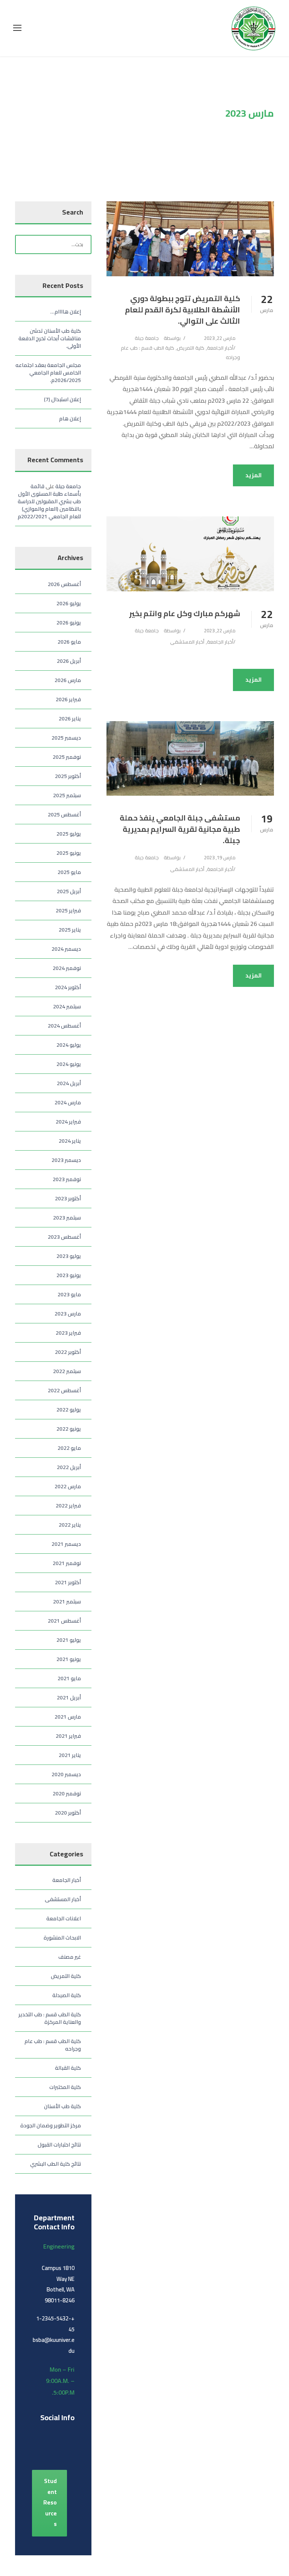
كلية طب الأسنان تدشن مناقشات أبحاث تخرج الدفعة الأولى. (50, 338)
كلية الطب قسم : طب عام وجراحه (53, 2045)
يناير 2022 (70, 1525)
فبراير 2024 (68, 1122)
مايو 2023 (69, 1294)
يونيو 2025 (69, 853)
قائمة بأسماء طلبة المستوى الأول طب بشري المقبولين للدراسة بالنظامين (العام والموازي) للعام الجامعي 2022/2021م (49, 501)
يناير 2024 (70, 1141)
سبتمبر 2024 (67, 1006)
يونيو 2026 (69, 623)
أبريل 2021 (69, 1698)
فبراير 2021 (68, 1736)
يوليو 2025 (69, 834)
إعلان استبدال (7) (62, 399)
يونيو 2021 (69, 1659)
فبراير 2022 (68, 1506)
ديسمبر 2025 (66, 738)
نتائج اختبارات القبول (59, 2145)
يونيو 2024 (69, 1064)
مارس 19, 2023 (220, 857)
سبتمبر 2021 (67, 1602)
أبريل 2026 (69, 661)
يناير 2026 (70, 719)
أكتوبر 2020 (68, 1813)
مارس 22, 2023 (220, 338)
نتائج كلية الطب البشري (56, 2164)
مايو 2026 (69, 642)
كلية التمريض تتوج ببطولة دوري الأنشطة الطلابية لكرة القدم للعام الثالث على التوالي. (183, 310)
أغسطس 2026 (64, 584)
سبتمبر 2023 (67, 1218)
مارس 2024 (68, 1102)
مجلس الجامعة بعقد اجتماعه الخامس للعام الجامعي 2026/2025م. (48, 373)
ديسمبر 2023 (66, 1160)
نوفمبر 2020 (67, 1793)
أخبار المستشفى (187, 642)
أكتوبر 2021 (68, 1582)
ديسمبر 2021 (66, 1544)
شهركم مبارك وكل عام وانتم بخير (185, 613)
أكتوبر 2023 (68, 1198)
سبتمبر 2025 (67, 795)
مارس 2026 (68, 680)
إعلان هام (70, 419)
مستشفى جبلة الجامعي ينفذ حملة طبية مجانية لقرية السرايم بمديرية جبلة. (180, 829)
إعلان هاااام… (66, 312)
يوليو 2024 (69, 1045)
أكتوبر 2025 (68, 776)
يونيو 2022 (69, 1429)
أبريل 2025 (69, 891)
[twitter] (56, 2448)
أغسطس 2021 (64, 1621)
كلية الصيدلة (67, 1995)
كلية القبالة (68, 2068)
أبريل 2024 (69, 1083)
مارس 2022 (68, 1486)
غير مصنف (70, 1957)
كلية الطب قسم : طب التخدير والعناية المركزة (50, 2018)
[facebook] (35, 2434)
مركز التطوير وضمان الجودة (51, 2125)
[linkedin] (61, 2434)
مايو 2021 (69, 1678)
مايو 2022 (69, 1448)
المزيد (253, 475)
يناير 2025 (70, 930)
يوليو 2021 (69, 1640)
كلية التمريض (191, 348)
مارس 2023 (68, 1314)
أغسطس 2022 (64, 1390)
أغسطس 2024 (64, 1026)
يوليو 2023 (69, 1256)
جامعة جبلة (147, 338)
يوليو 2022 (69, 1410)
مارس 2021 (68, 1717)
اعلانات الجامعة (64, 1918)
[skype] (42, 2448)
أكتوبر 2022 (68, 1352)
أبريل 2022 (69, 1467)
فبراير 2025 (68, 910)
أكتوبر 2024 (68, 987)
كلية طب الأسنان (62, 2106)
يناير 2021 (70, 1755)
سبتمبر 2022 (67, 1371)
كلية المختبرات (65, 2087)
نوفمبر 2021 (67, 1563)
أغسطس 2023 (64, 1237)
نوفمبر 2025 (67, 757)
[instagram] (69, 2448)
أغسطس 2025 (64, 815)
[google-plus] (48, 2434)
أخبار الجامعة (220, 348)
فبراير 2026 (68, 699)
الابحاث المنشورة (62, 1938)
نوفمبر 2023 (67, 1179)
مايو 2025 (69, 872)
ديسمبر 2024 (66, 949)
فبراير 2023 (68, 1333)
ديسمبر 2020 (66, 1774)
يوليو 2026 (69, 603)
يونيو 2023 (69, 1275)
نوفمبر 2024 (67, 968)
